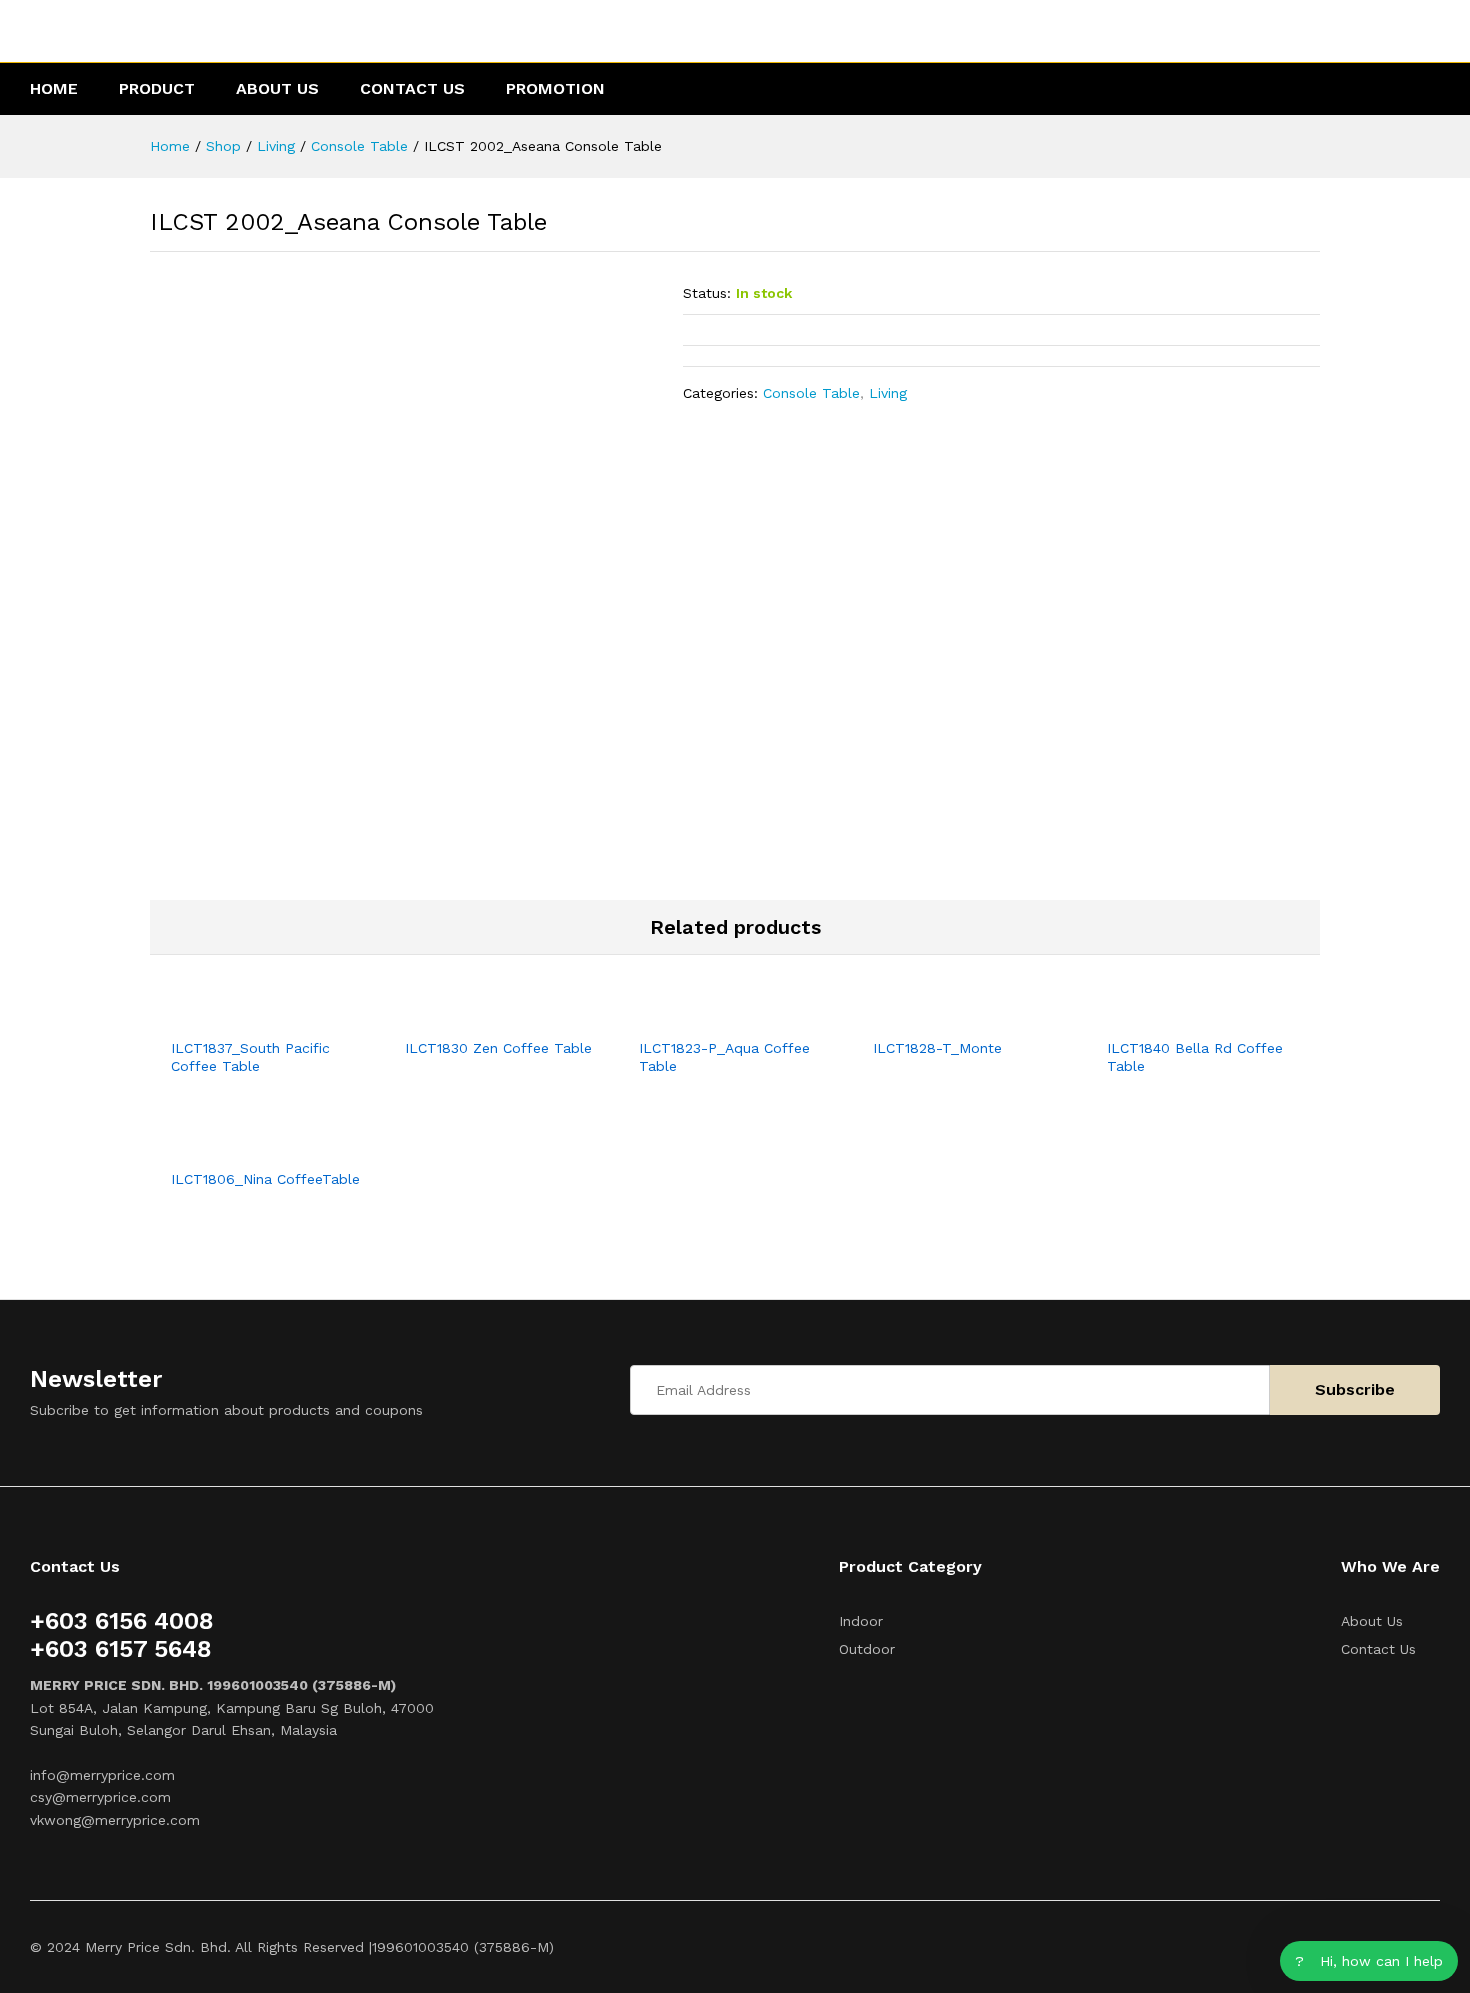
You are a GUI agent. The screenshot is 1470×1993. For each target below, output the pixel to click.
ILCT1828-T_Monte (937, 1048)
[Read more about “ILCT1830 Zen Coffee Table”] (478, 1015)
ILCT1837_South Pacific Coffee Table (250, 1057)
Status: (707, 293)
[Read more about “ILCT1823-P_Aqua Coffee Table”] (712, 1015)
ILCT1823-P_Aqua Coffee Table (724, 1057)
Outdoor (867, 1649)
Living (888, 393)
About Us (277, 89)
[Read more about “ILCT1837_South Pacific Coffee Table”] (244, 1015)
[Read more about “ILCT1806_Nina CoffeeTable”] (244, 1146)
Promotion (555, 89)
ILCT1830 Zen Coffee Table (498, 1048)
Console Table (811, 393)
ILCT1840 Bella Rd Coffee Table (1195, 1057)
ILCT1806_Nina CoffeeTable (265, 1179)
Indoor (861, 1621)
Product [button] (157, 89)
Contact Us (412, 89)
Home (54, 89)
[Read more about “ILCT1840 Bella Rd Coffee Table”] (1180, 1015)
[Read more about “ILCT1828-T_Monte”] (946, 1015)
